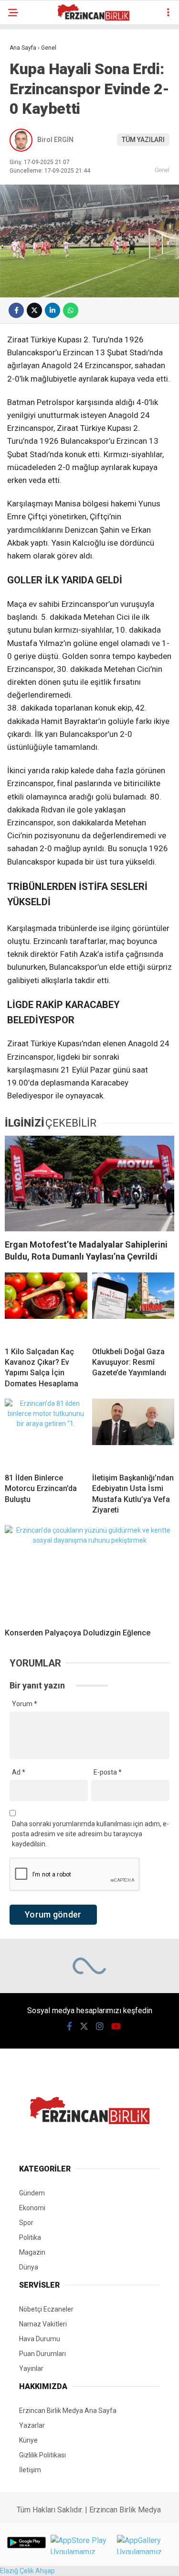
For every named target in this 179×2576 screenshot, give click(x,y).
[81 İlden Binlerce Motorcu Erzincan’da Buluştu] (46, 1432)
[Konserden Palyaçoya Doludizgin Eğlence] (89, 1573)
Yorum (25, 1704)
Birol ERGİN (55, 140)
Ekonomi (32, 2208)
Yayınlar (31, 2368)
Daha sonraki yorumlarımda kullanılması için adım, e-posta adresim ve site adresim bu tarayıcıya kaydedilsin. (90, 1834)
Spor (26, 2223)
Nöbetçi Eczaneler (46, 2309)
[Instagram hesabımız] (100, 2026)
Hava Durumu (40, 2339)
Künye (28, 2440)
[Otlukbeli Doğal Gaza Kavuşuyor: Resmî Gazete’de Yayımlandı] (133, 1306)
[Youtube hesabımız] (116, 2026)
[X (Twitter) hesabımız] (84, 2026)
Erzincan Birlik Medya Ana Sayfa (68, 2411)
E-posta (108, 1772)
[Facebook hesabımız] (69, 2026)
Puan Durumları (42, 2354)
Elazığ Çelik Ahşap (27, 2571)
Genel (162, 170)
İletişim (30, 2470)
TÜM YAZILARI (143, 140)
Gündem (32, 2193)
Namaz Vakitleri (43, 2324)
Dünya (29, 2267)
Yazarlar (32, 2425)
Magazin (32, 2252)
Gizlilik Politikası (42, 2455)
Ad (19, 1772)
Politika (30, 2237)
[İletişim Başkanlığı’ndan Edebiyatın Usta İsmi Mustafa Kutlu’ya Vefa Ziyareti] (133, 1432)
